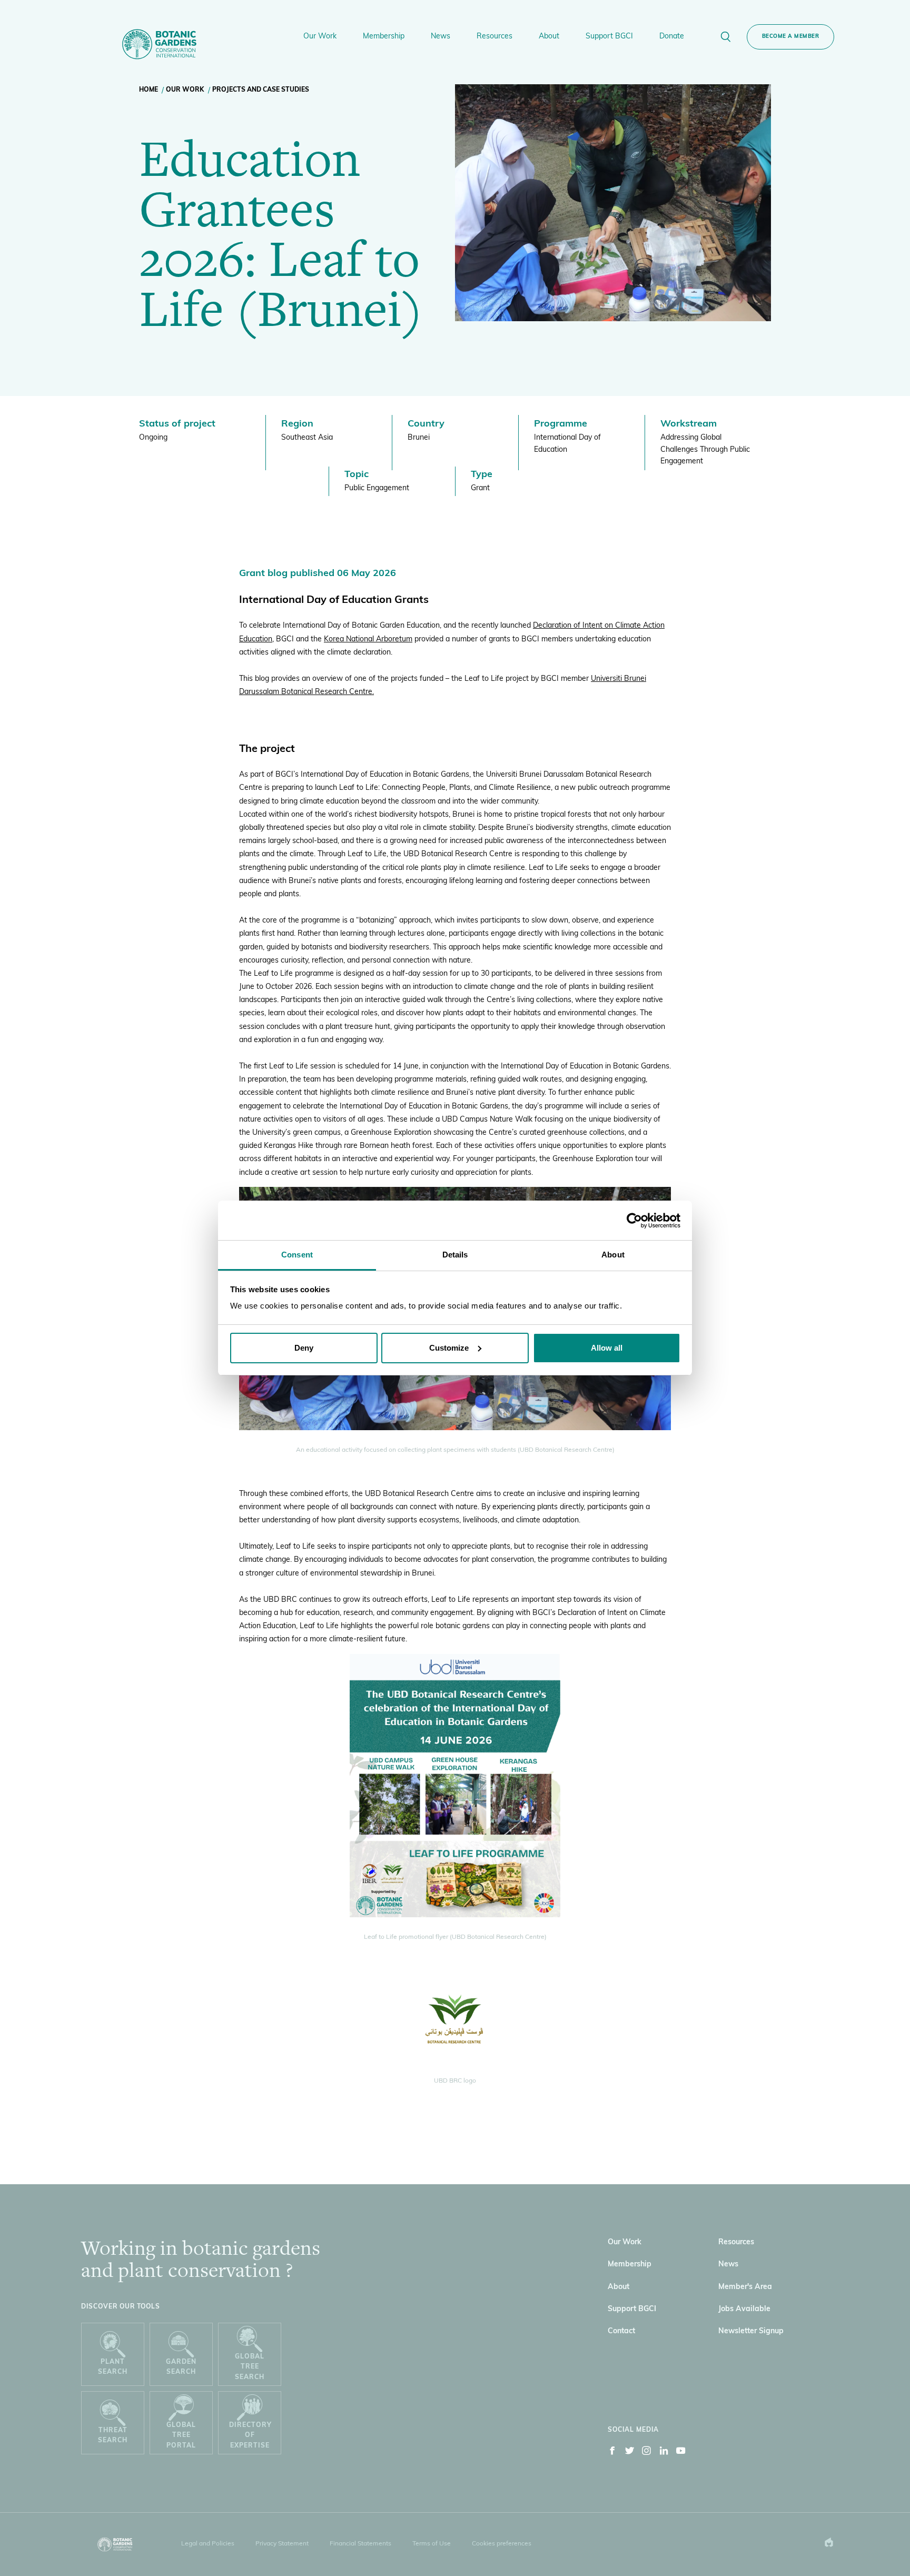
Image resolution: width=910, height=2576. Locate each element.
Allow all (607, 1348)
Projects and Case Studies (261, 90)
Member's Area (745, 2287)
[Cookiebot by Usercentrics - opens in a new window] (634, 1221)
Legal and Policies (208, 2544)
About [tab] (613, 1255)
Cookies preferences (502, 2544)
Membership (630, 2265)
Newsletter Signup (751, 2331)
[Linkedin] (664, 2453)
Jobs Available (744, 2309)
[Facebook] (612, 2453)
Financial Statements (360, 2544)
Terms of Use (432, 2544)
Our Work (185, 90)
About (619, 2287)
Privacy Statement (282, 2544)
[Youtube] (681, 2453)
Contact (621, 2331)
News (728, 2265)
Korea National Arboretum (368, 640)
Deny (304, 1348)
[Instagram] (647, 2453)
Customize (449, 1348)
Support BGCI (632, 2309)
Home (149, 90)
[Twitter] (630, 2453)
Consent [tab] (297, 1255)
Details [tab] (455, 1255)
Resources (736, 2242)
